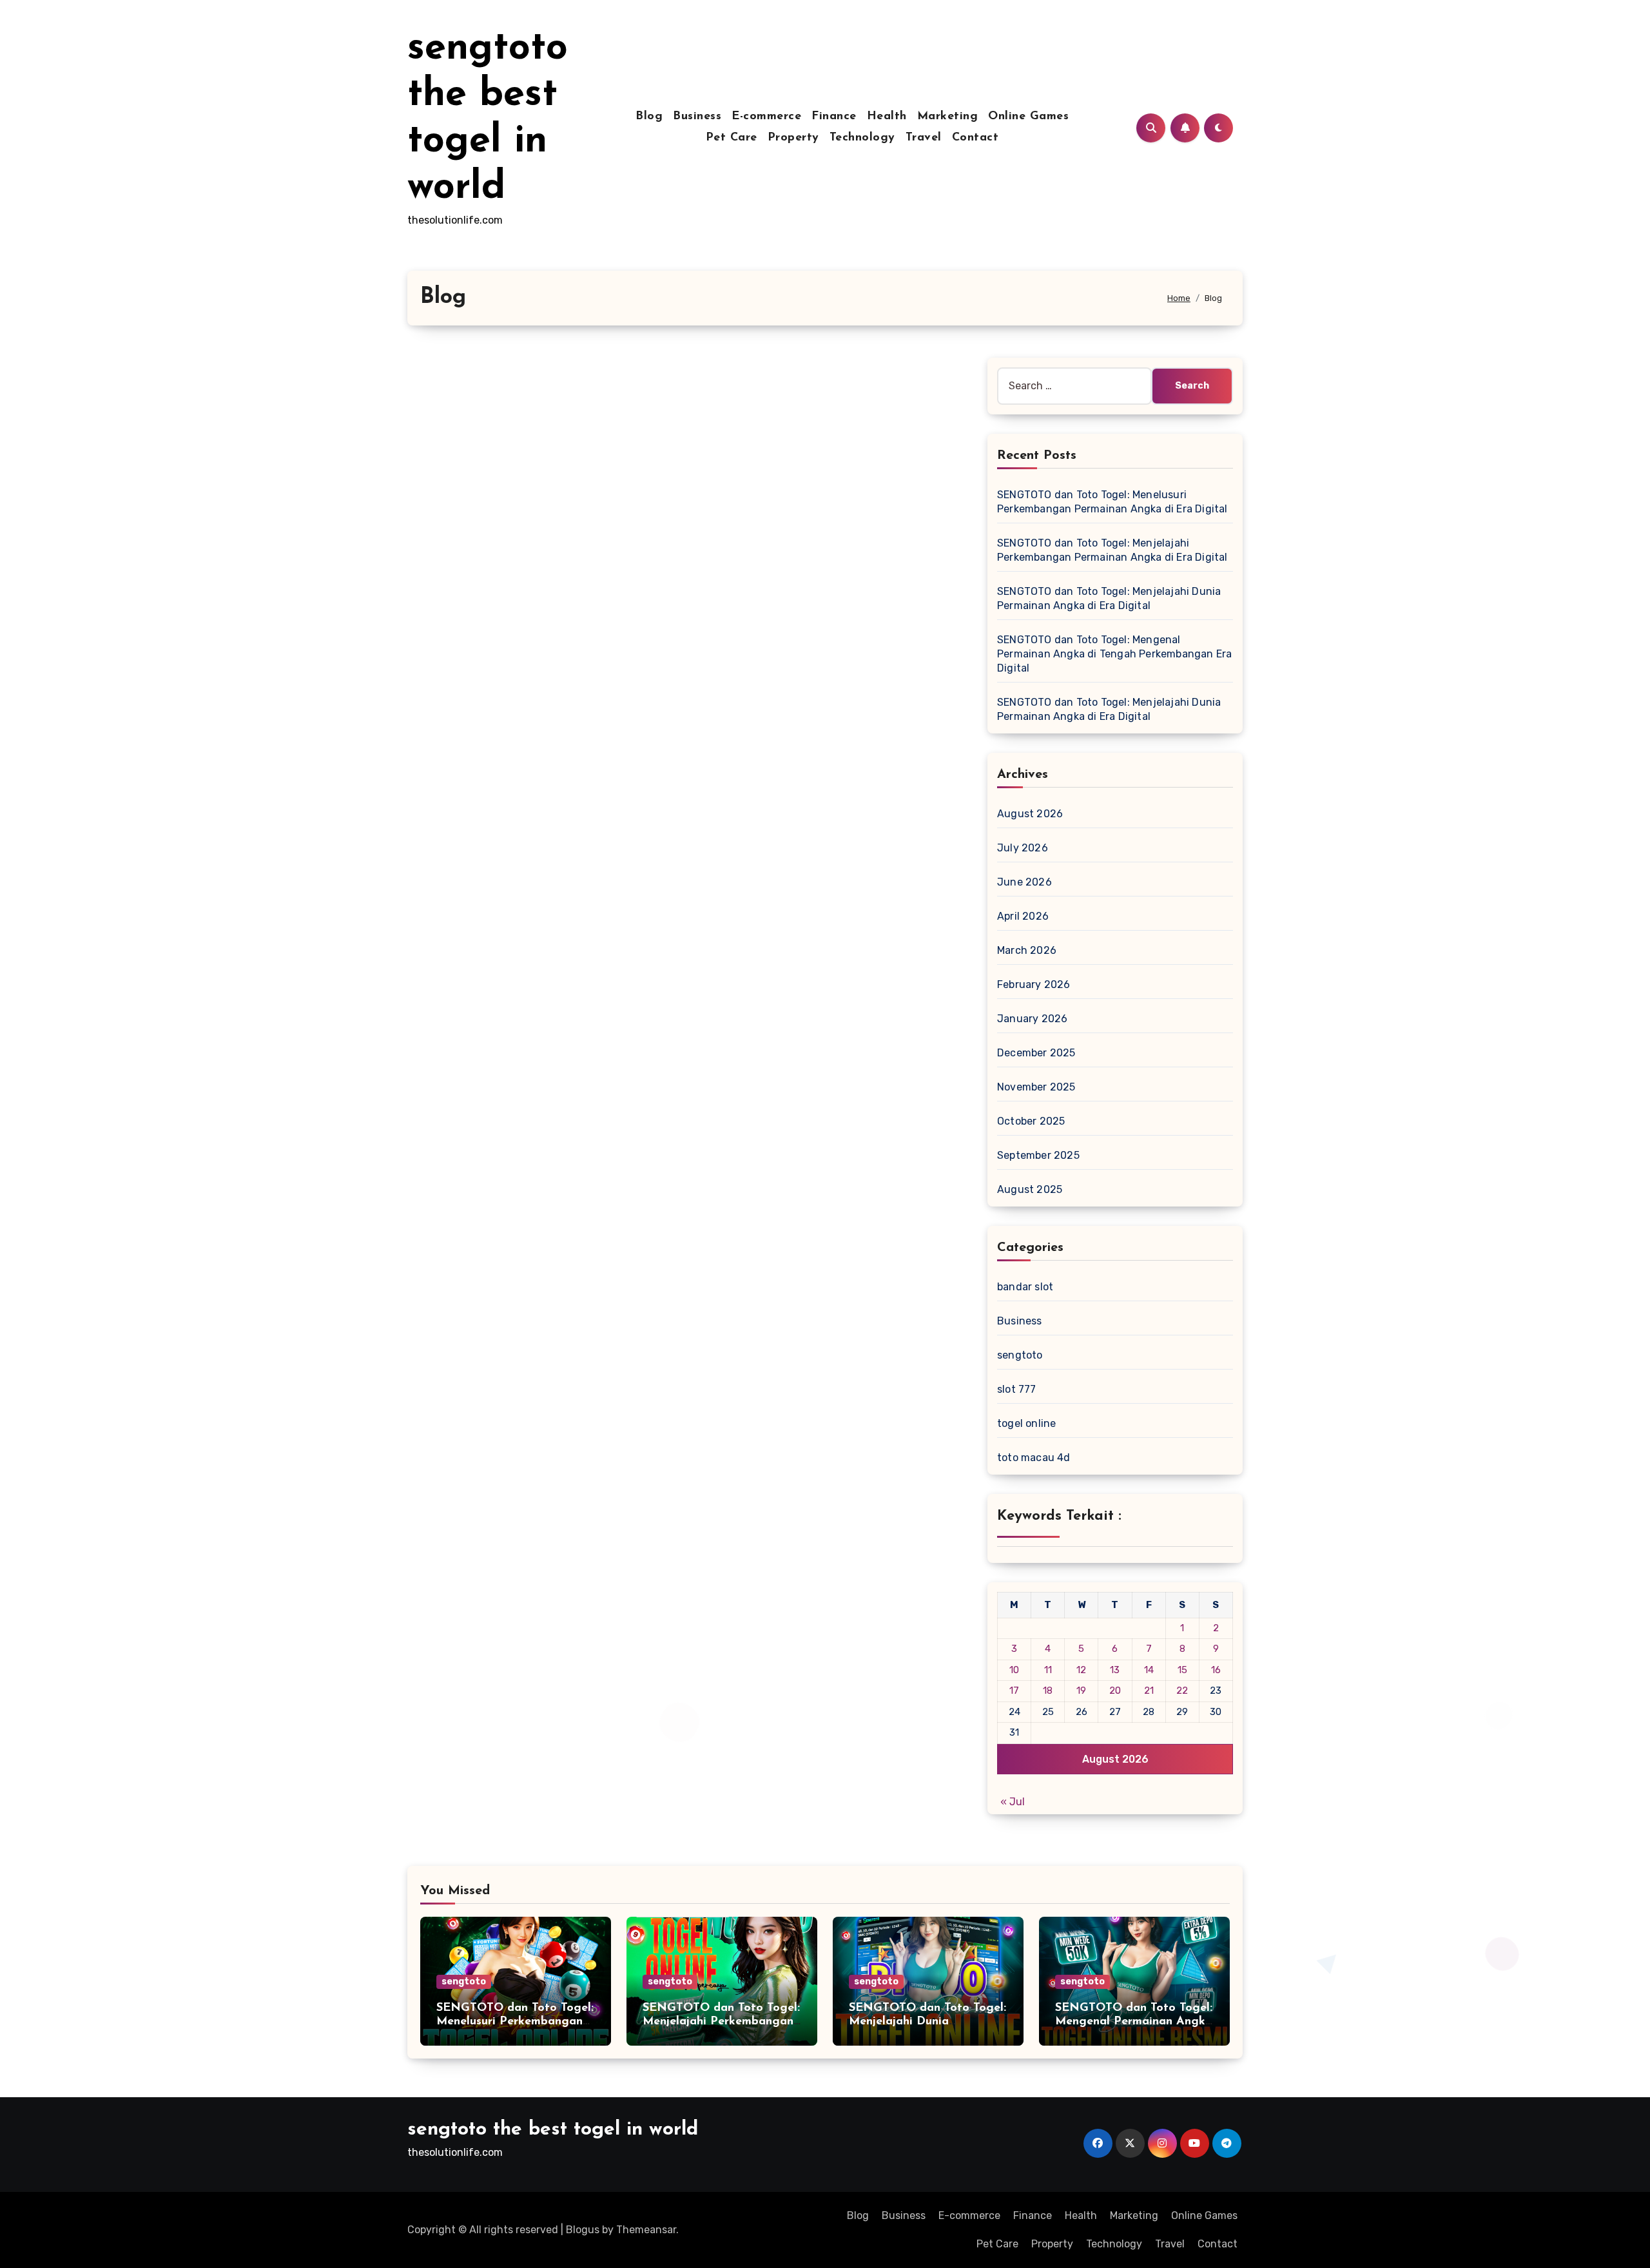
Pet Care (732, 138)
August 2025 (1030, 1189)
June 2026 (1024, 882)
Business (697, 117)
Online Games (1028, 117)
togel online (1026, 1423)
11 (1048, 1670)
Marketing (948, 117)
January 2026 (1032, 1019)
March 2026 (1027, 950)
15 (1182, 1670)
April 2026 (1023, 916)
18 (1048, 1691)
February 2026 (1034, 984)
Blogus (583, 2230)
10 (1014, 1670)
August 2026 (1030, 814)
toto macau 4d (1034, 1458)
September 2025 (1038, 1155)
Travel (924, 138)
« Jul (1013, 1802)
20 (1115, 1691)
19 (1081, 1691)
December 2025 (1036, 1053)
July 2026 (1023, 848)
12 (1081, 1670)
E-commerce (766, 117)
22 (1182, 1691)
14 (1149, 1670)
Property (793, 138)
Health (887, 117)
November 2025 (1036, 1087)
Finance (834, 117)
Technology (862, 138)
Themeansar (646, 2230)
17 (1014, 1691)
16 (1216, 1670)
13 (1115, 1670)
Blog (649, 117)
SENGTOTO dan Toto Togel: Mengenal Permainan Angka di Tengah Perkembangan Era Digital (1114, 654)
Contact (975, 138)
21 (1149, 1691)
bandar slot (1025, 1287)
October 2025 (1031, 1121)
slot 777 (1017, 1389)
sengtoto (1020, 1355)
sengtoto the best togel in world (553, 2130)
